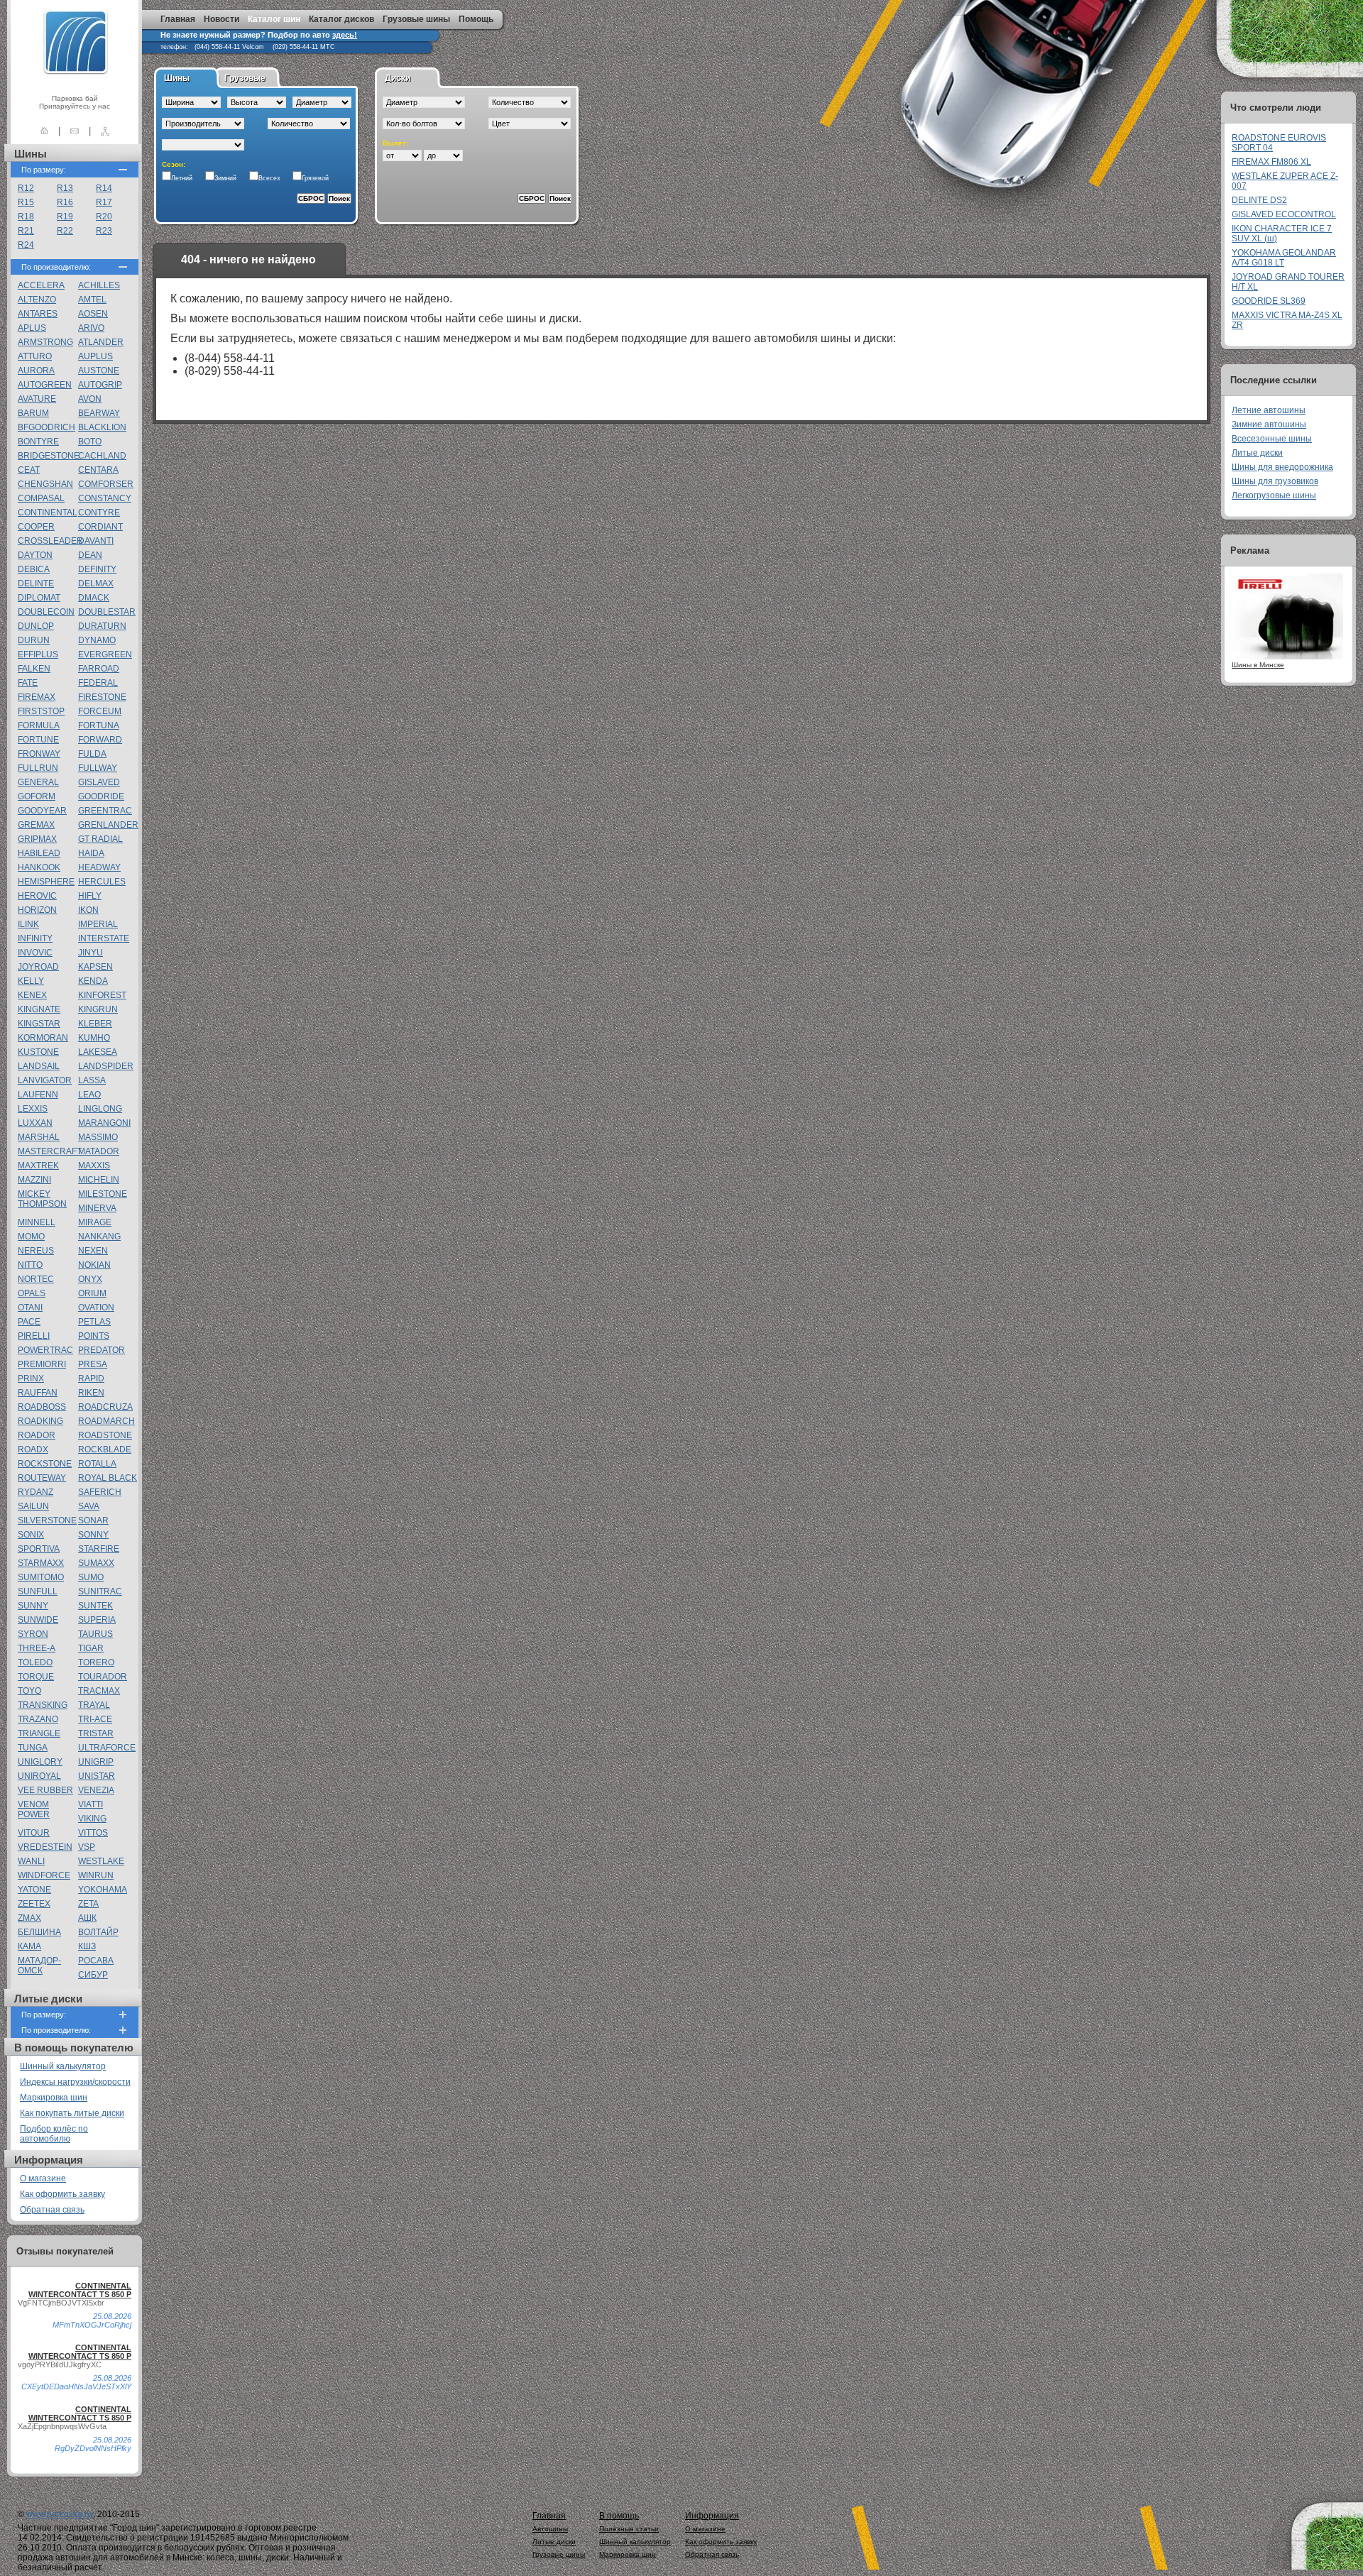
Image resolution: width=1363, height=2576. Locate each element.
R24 (26, 245)
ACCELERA (41, 285)
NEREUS (36, 1251)
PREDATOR (102, 1350)
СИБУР (93, 1975)
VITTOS (93, 1833)
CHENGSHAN (45, 484)
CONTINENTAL (48, 513)
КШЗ (87, 1946)
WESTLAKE (101, 1861)
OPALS (32, 1293)
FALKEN (34, 669)
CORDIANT (100, 527)
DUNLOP (36, 626)
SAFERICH (100, 1492)
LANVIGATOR (45, 1080)
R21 (26, 231)
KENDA (93, 981)
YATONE (34, 1890)
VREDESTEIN (45, 1847)
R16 (65, 202)
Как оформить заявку (62, 2194)
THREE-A (37, 1648)
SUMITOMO (41, 1577)
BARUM (33, 413)
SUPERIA (97, 1620)
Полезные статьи (629, 2529)
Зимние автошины (1269, 424)
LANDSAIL (39, 1066)
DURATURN (102, 626)
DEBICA (34, 569)
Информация (712, 2516)
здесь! (345, 35)
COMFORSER (106, 484)
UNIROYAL (39, 1776)
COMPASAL (41, 498)
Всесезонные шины (1272, 439)
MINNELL (37, 1222)
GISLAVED (99, 782)
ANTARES (38, 314)
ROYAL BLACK (108, 1478)
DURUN (34, 640)
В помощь (619, 2516)
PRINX (31, 1379)
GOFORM (37, 796)
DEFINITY (97, 569)
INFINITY (35, 938)
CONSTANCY (105, 498)
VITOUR (34, 1833)
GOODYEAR (42, 811)
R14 (104, 188)
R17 (104, 202)
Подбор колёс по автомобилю (54, 2134)
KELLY (31, 981)
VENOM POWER (34, 1809)
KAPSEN (95, 967)
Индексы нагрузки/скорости (75, 2082)
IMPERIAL (98, 924)
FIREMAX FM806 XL (1271, 162)
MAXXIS (94, 1166)
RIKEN (91, 1393)
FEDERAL (98, 683)
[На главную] (44, 131)
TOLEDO (35, 1662)
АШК (87, 1918)
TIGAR (91, 1648)
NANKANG (99, 1237)
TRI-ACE (95, 1719)
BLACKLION (102, 427)
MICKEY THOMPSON (42, 1199)
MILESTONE (103, 1194)
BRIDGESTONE (49, 456)
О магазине (43, 2178)
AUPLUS (95, 356)
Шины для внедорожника (1282, 467)
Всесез (269, 178)
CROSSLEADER (50, 541)
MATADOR (99, 1151)
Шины (177, 78)
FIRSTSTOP (41, 711)
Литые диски (1257, 453)
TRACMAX (99, 1691)
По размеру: (44, 170)
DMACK (94, 598)
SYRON (33, 1634)
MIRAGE (95, 1222)
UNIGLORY (40, 1762)
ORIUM (92, 1293)
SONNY (93, 1535)
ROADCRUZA (105, 1407)
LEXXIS (33, 1109)
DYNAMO (97, 640)
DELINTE (36, 583)
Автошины (550, 2529)
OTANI (30, 1308)
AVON (90, 399)
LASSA (92, 1080)
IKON (88, 910)
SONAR (93, 1520)
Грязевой (315, 178)
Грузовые (245, 78)
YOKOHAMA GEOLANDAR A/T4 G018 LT (1284, 258)
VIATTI (91, 1804)
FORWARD (100, 740)
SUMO (91, 1577)
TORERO (96, 1662)
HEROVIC (37, 896)
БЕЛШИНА (39, 1932)
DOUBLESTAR (107, 612)
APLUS (32, 328)
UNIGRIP (96, 1762)
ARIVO (91, 328)
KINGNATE (39, 1009)
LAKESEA (98, 1052)
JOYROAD (38, 967)
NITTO (30, 1265)
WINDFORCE (44, 1875)
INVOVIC (35, 953)
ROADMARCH (106, 1421)
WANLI (31, 1861)
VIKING (92, 1819)
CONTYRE (99, 513)
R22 (65, 231)
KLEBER (95, 1024)
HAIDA (91, 853)
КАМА (29, 1946)
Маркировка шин (54, 2098)
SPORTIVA (39, 1549)
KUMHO (94, 1038)
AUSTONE (99, 371)
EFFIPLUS (38, 654)
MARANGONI (104, 1123)
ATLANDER (101, 342)
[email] (75, 131)
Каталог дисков (341, 19)
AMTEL (92, 300)
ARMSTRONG (45, 342)
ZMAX (29, 1918)
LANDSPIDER (106, 1066)
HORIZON (37, 910)
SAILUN (33, 1506)
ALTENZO (37, 300)
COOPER (36, 527)
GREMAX (36, 825)
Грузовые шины (416, 19)
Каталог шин (274, 19)
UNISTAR (97, 1776)
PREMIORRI (42, 1364)
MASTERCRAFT (50, 1151)
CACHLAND (102, 456)
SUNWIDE (38, 1620)
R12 (26, 188)
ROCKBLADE (105, 1449)
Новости (221, 19)
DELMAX (96, 583)
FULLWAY (98, 768)
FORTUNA (99, 725)
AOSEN (93, 314)
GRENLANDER (108, 825)
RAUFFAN (38, 1393)
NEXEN (93, 1251)
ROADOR (37, 1435)
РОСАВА (96, 1961)
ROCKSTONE (45, 1464)
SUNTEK (95, 1606)
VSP (87, 1847)
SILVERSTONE (47, 1520)
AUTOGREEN (45, 385)
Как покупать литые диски (72, 2113)
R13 (65, 188)
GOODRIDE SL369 (1269, 301)
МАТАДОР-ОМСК (39, 1966)
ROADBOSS (42, 1407)
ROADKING (40, 1421)
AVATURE (37, 399)
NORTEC (36, 1279)
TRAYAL (94, 1705)
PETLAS (94, 1322)
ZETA (88, 1904)
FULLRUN (38, 768)
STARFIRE (99, 1549)
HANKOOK (39, 867)
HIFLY (90, 896)
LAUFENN (38, 1095)
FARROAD (99, 669)
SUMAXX (96, 1563)
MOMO (31, 1237)
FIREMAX (37, 697)
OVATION (96, 1308)
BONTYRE (38, 442)
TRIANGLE (39, 1733)
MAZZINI (34, 1180)
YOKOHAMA (103, 1890)
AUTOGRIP (100, 385)
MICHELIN (99, 1180)
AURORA (36, 371)
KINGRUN (98, 1009)
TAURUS (95, 1634)
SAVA (89, 1506)
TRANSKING (43, 1705)
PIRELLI (34, 1336)
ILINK (28, 924)
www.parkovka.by (60, 2514)
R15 (26, 202)
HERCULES (102, 882)
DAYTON (35, 555)
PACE (29, 1322)
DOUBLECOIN (46, 612)
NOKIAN (94, 1265)
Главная (178, 19)
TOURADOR (103, 1677)
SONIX (31, 1535)
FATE (28, 683)
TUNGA (33, 1748)
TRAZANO (38, 1719)
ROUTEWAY (42, 1478)
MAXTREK (38, 1166)
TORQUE (36, 1677)
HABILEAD (39, 853)
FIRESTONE (102, 697)
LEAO (89, 1095)
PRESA (93, 1364)
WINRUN (96, 1875)
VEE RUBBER (45, 1790)
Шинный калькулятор (63, 2066)
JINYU (91, 953)
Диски (398, 78)
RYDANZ (35, 1492)
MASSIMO (98, 1137)
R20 (104, 217)
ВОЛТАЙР (98, 1932)
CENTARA (98, 470)
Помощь (476, 19)
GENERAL (38, 782)
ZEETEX (34, 1904)
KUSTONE (38, 1052)
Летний (182, 178)
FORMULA (39, 725)
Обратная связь (52, 2210)
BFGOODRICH (46, 427)
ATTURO (35, 356)
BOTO (90, 442)
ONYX (90, 1279)
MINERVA (97, 1208)
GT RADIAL (100, 839)
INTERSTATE (104, 938)
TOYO (29, 1691)
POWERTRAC (45, 1350)
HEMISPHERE (46, 882)
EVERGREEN (105, 654)
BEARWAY (99, 413)
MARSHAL (39, 1137)
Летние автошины (1269, 410)
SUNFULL (38, 1591)
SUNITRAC (100, 1591)
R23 (104, 231)
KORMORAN (43, 1038)
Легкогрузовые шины (1274, 495)
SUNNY (33, 1606)
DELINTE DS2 (1259, 200)
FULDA (92, 754)
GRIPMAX (37, 839)
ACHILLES (99, 285)
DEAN (90, 555)
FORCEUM (100, 711)
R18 (26, 217)
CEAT (29, 470)
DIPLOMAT (39, 598)
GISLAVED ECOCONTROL (1284, 214)
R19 (65, 217)
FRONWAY (39, 754)
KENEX (32, 995)
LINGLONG (100, 1109)
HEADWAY (99, 867)
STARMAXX (41, 1563)
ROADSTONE (105, 1435)
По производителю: (56, 267)
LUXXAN (35, 1123)
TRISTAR (96, 1733)
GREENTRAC (105, 811)
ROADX (33, 1449)
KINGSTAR (39, 1024)
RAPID (91, 1379)
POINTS (94, 1336)
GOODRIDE (101, 796)
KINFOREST (102, 995)
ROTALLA (97, 1464)
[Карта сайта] (105, 131)
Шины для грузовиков (1275, 481)
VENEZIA (96, 1790)
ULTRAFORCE (107, 1748)
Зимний (225, 178)
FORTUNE (38, 740)
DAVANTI (96, 541)
